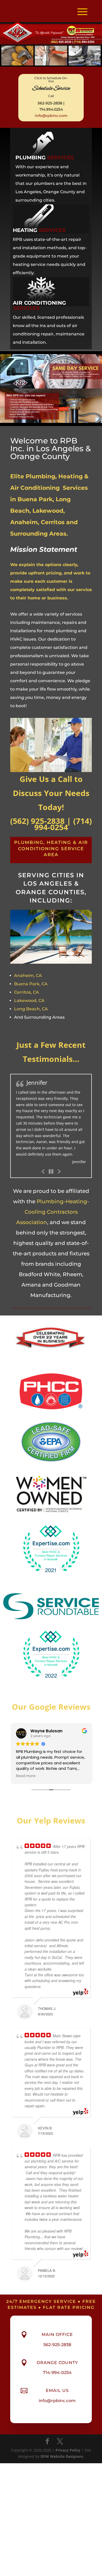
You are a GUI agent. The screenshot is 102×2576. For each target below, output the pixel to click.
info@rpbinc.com (51, 116)
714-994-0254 (57, 2363)
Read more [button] (25, 1766)
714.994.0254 (51, 109)
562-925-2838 (50, 103)
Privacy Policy (68, 2440)
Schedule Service (51, 89)
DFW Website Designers (62, 2447)
